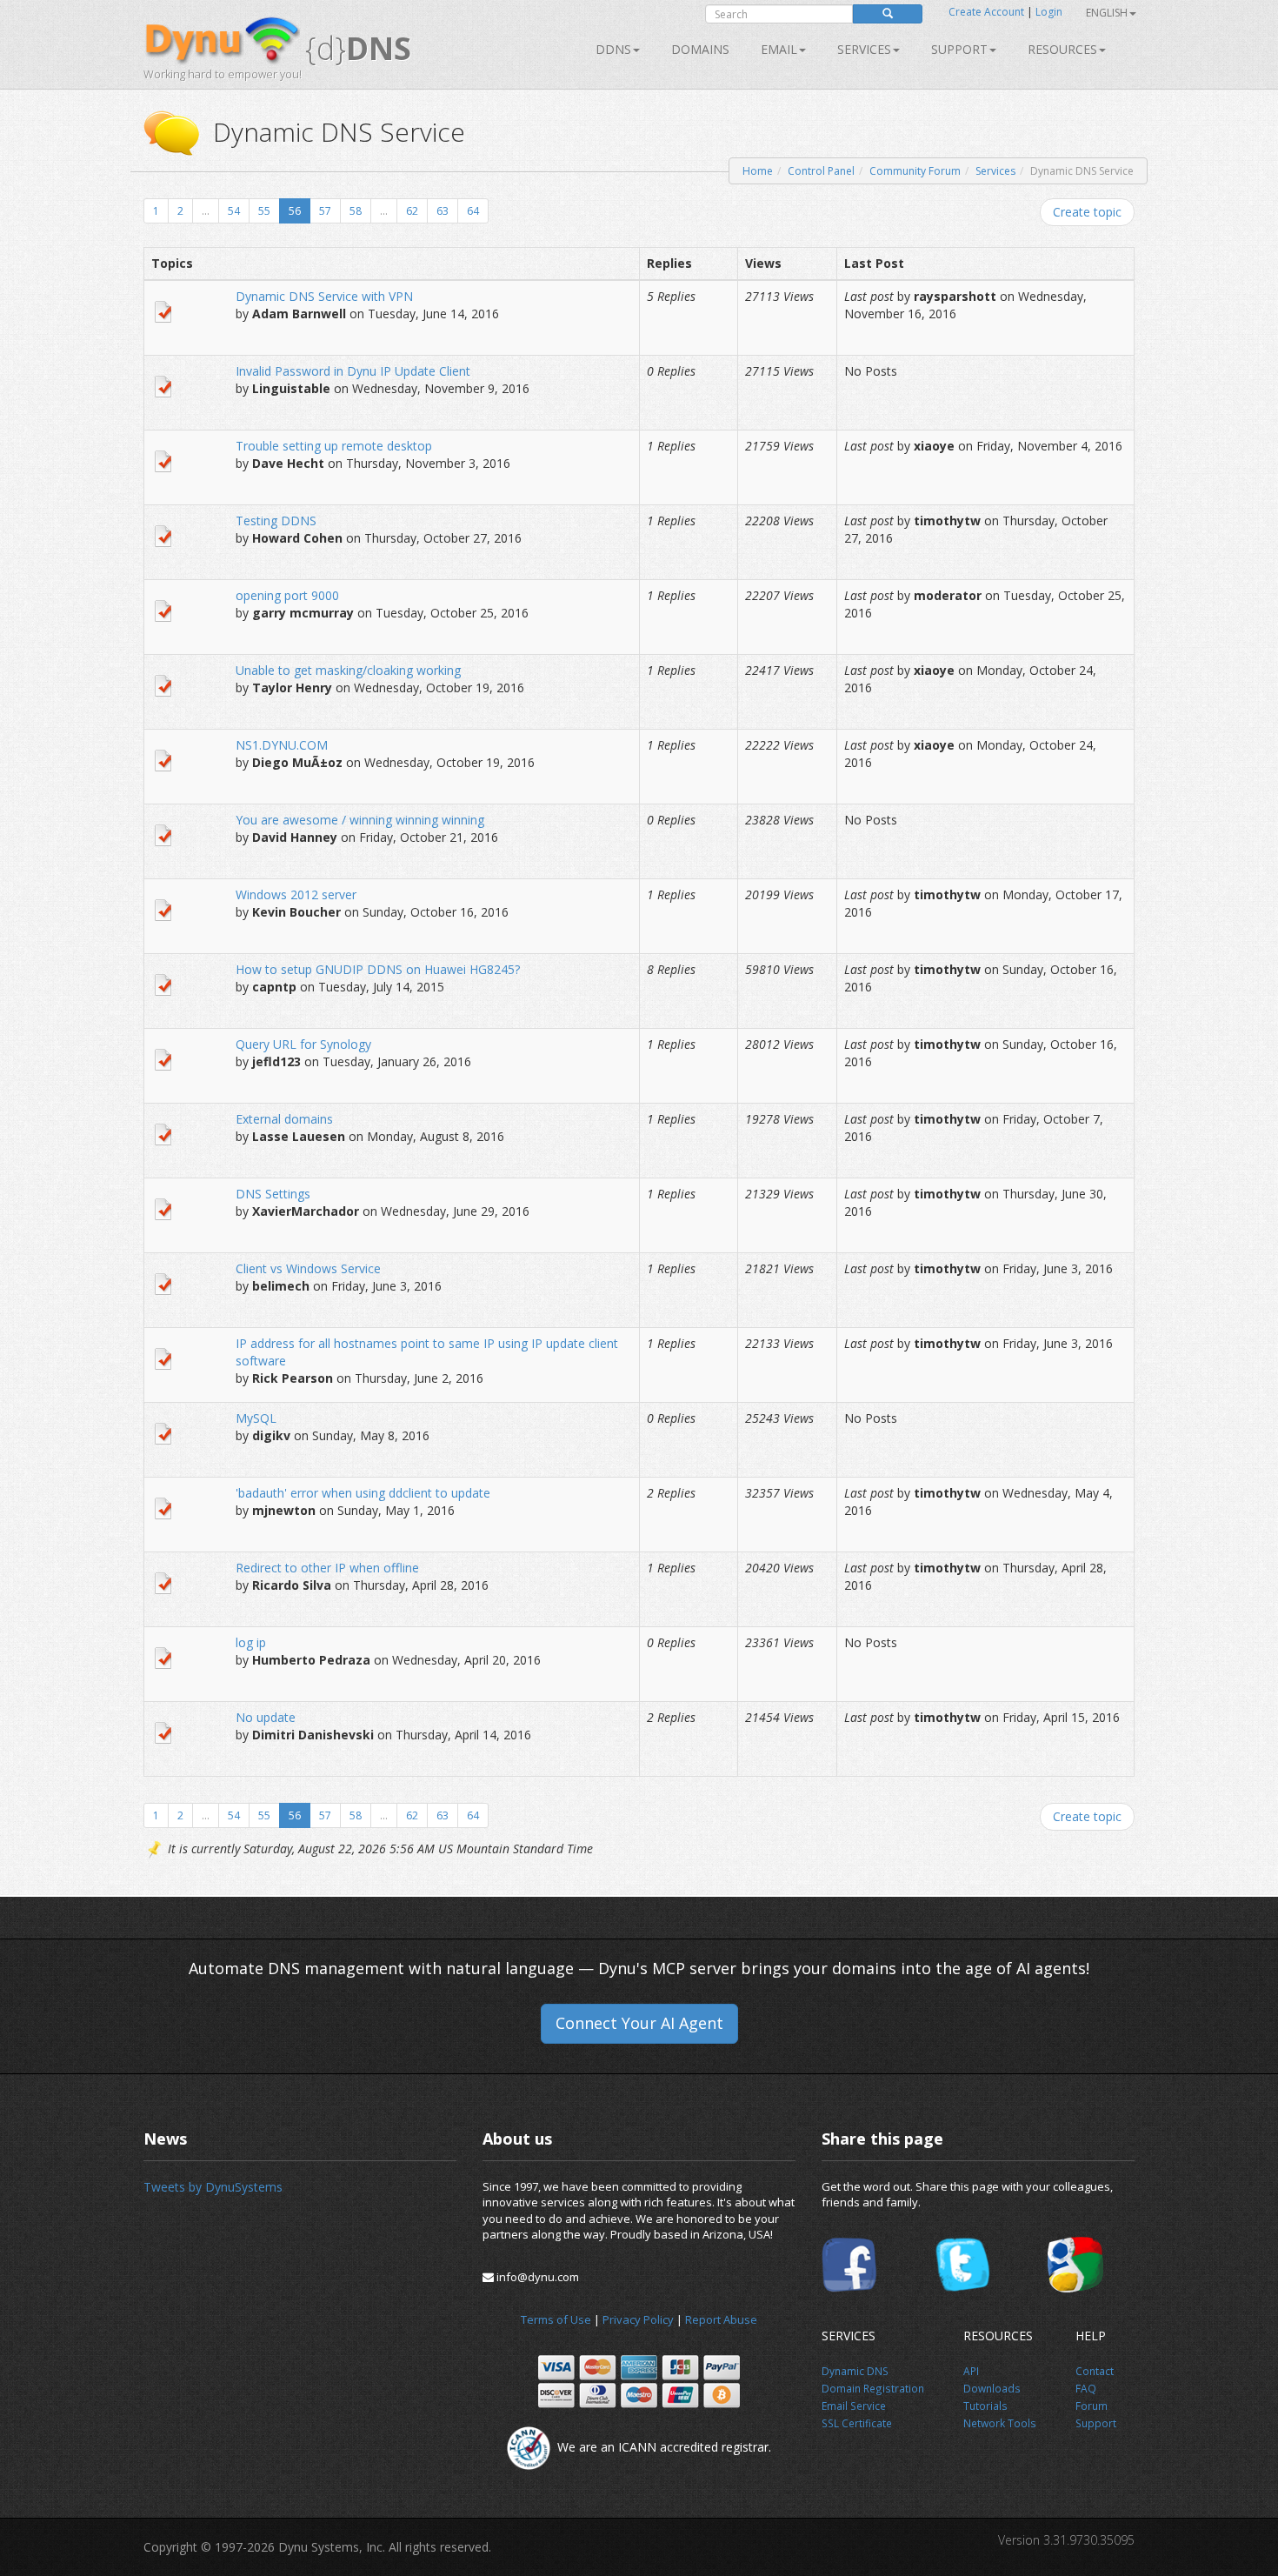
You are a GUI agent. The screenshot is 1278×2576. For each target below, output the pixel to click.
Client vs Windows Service (308, 1268)
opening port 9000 (287, 595)
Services (995, 171)
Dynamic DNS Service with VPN (324, 296)
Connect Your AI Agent (639, 2023)
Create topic (1087, 212)
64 (473, 211)
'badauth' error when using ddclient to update (363, 1493)
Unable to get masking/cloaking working (348, 670)
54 (234, 211)
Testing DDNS (276, 521)
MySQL (256, 1418)
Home (758, 171)
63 (443, 211)
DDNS (613, 49)
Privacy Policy (638, 2319)
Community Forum (915, 171)
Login (1049, 12)
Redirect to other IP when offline (327, 1568)
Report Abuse (721, 2319)
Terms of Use (556, 2319)
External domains (284, 1119)
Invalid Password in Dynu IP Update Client (353, 371)
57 (325, 211)
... (206, 211)
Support (959, 49)
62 (412, 211)
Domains (700, 49)
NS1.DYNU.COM (282, 745)
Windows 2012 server (296, 894)
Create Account (986, 12)
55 (264, 211)
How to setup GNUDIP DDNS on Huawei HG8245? (378, 969)
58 (356, 211)
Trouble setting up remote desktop (334, 446)
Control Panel (821, 171)
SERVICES (864, 49)
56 (295, 211)
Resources (1062, 49)
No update (266, 1717)
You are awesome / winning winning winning (360, 820)
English (1107, 13)
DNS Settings (273, 1194)
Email (779, 49)
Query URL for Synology (303, 1044)
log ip (251, 1642)
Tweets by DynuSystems (213, 2187)
